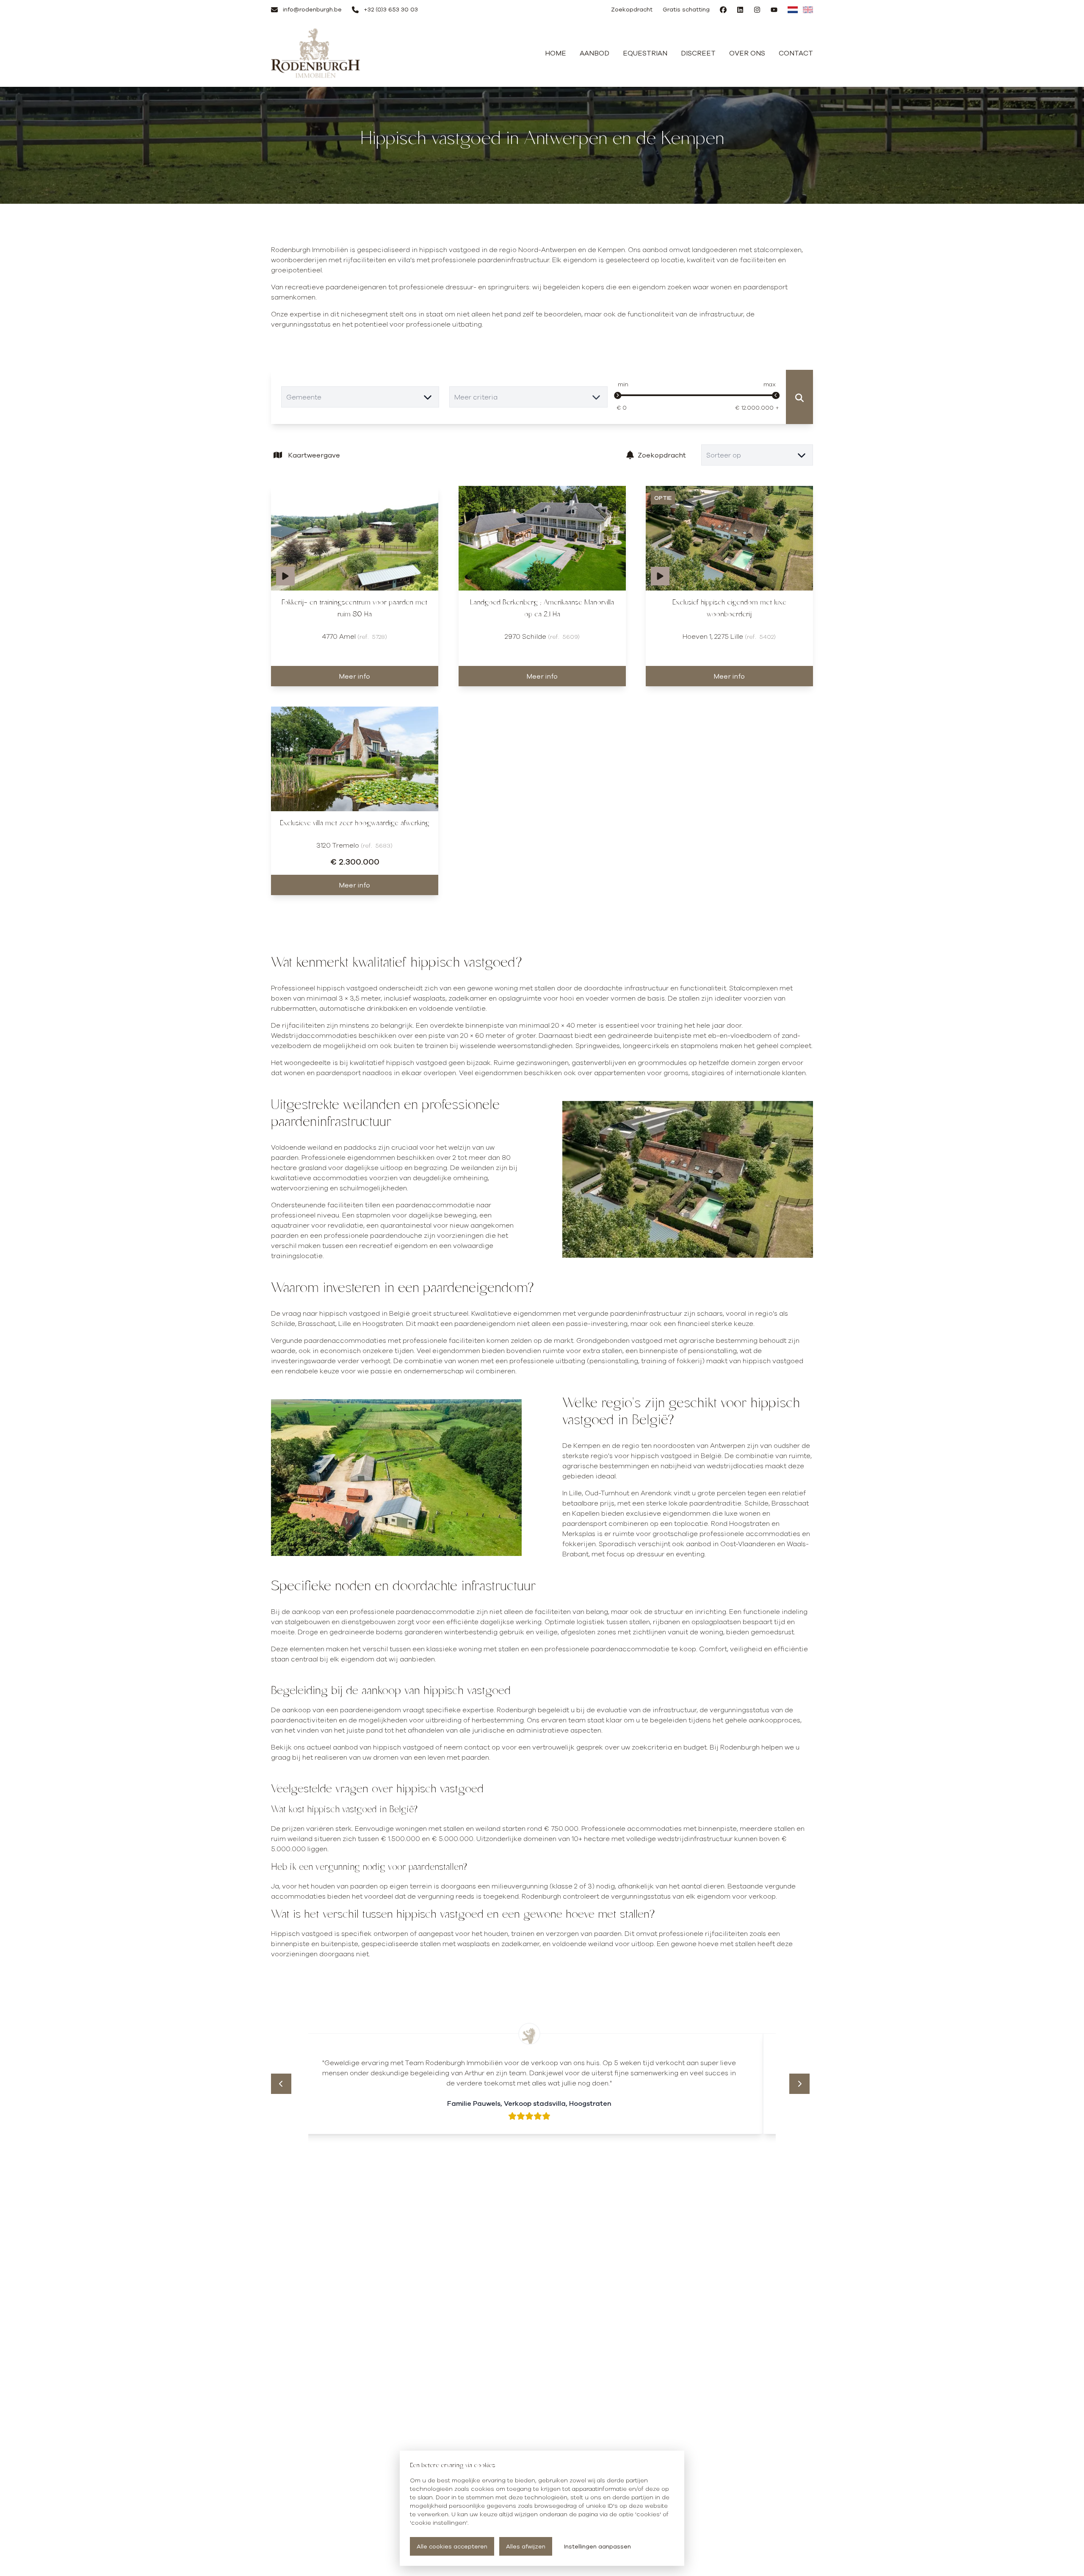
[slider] (618, 396)
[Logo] (316, 53)
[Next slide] (799, 2084)
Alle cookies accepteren (452, 2546)
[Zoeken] (799, 397)
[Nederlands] (793, 10)
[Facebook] (723, 10)
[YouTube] (774, 10)
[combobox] (360, 397)
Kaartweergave (314, 455)
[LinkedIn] (740, 10)
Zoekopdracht (662, 455)
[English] (808, 10)
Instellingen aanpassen (597, 2546)
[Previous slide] (281, 2084)
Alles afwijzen (526, 2546)
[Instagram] (757, 10)
